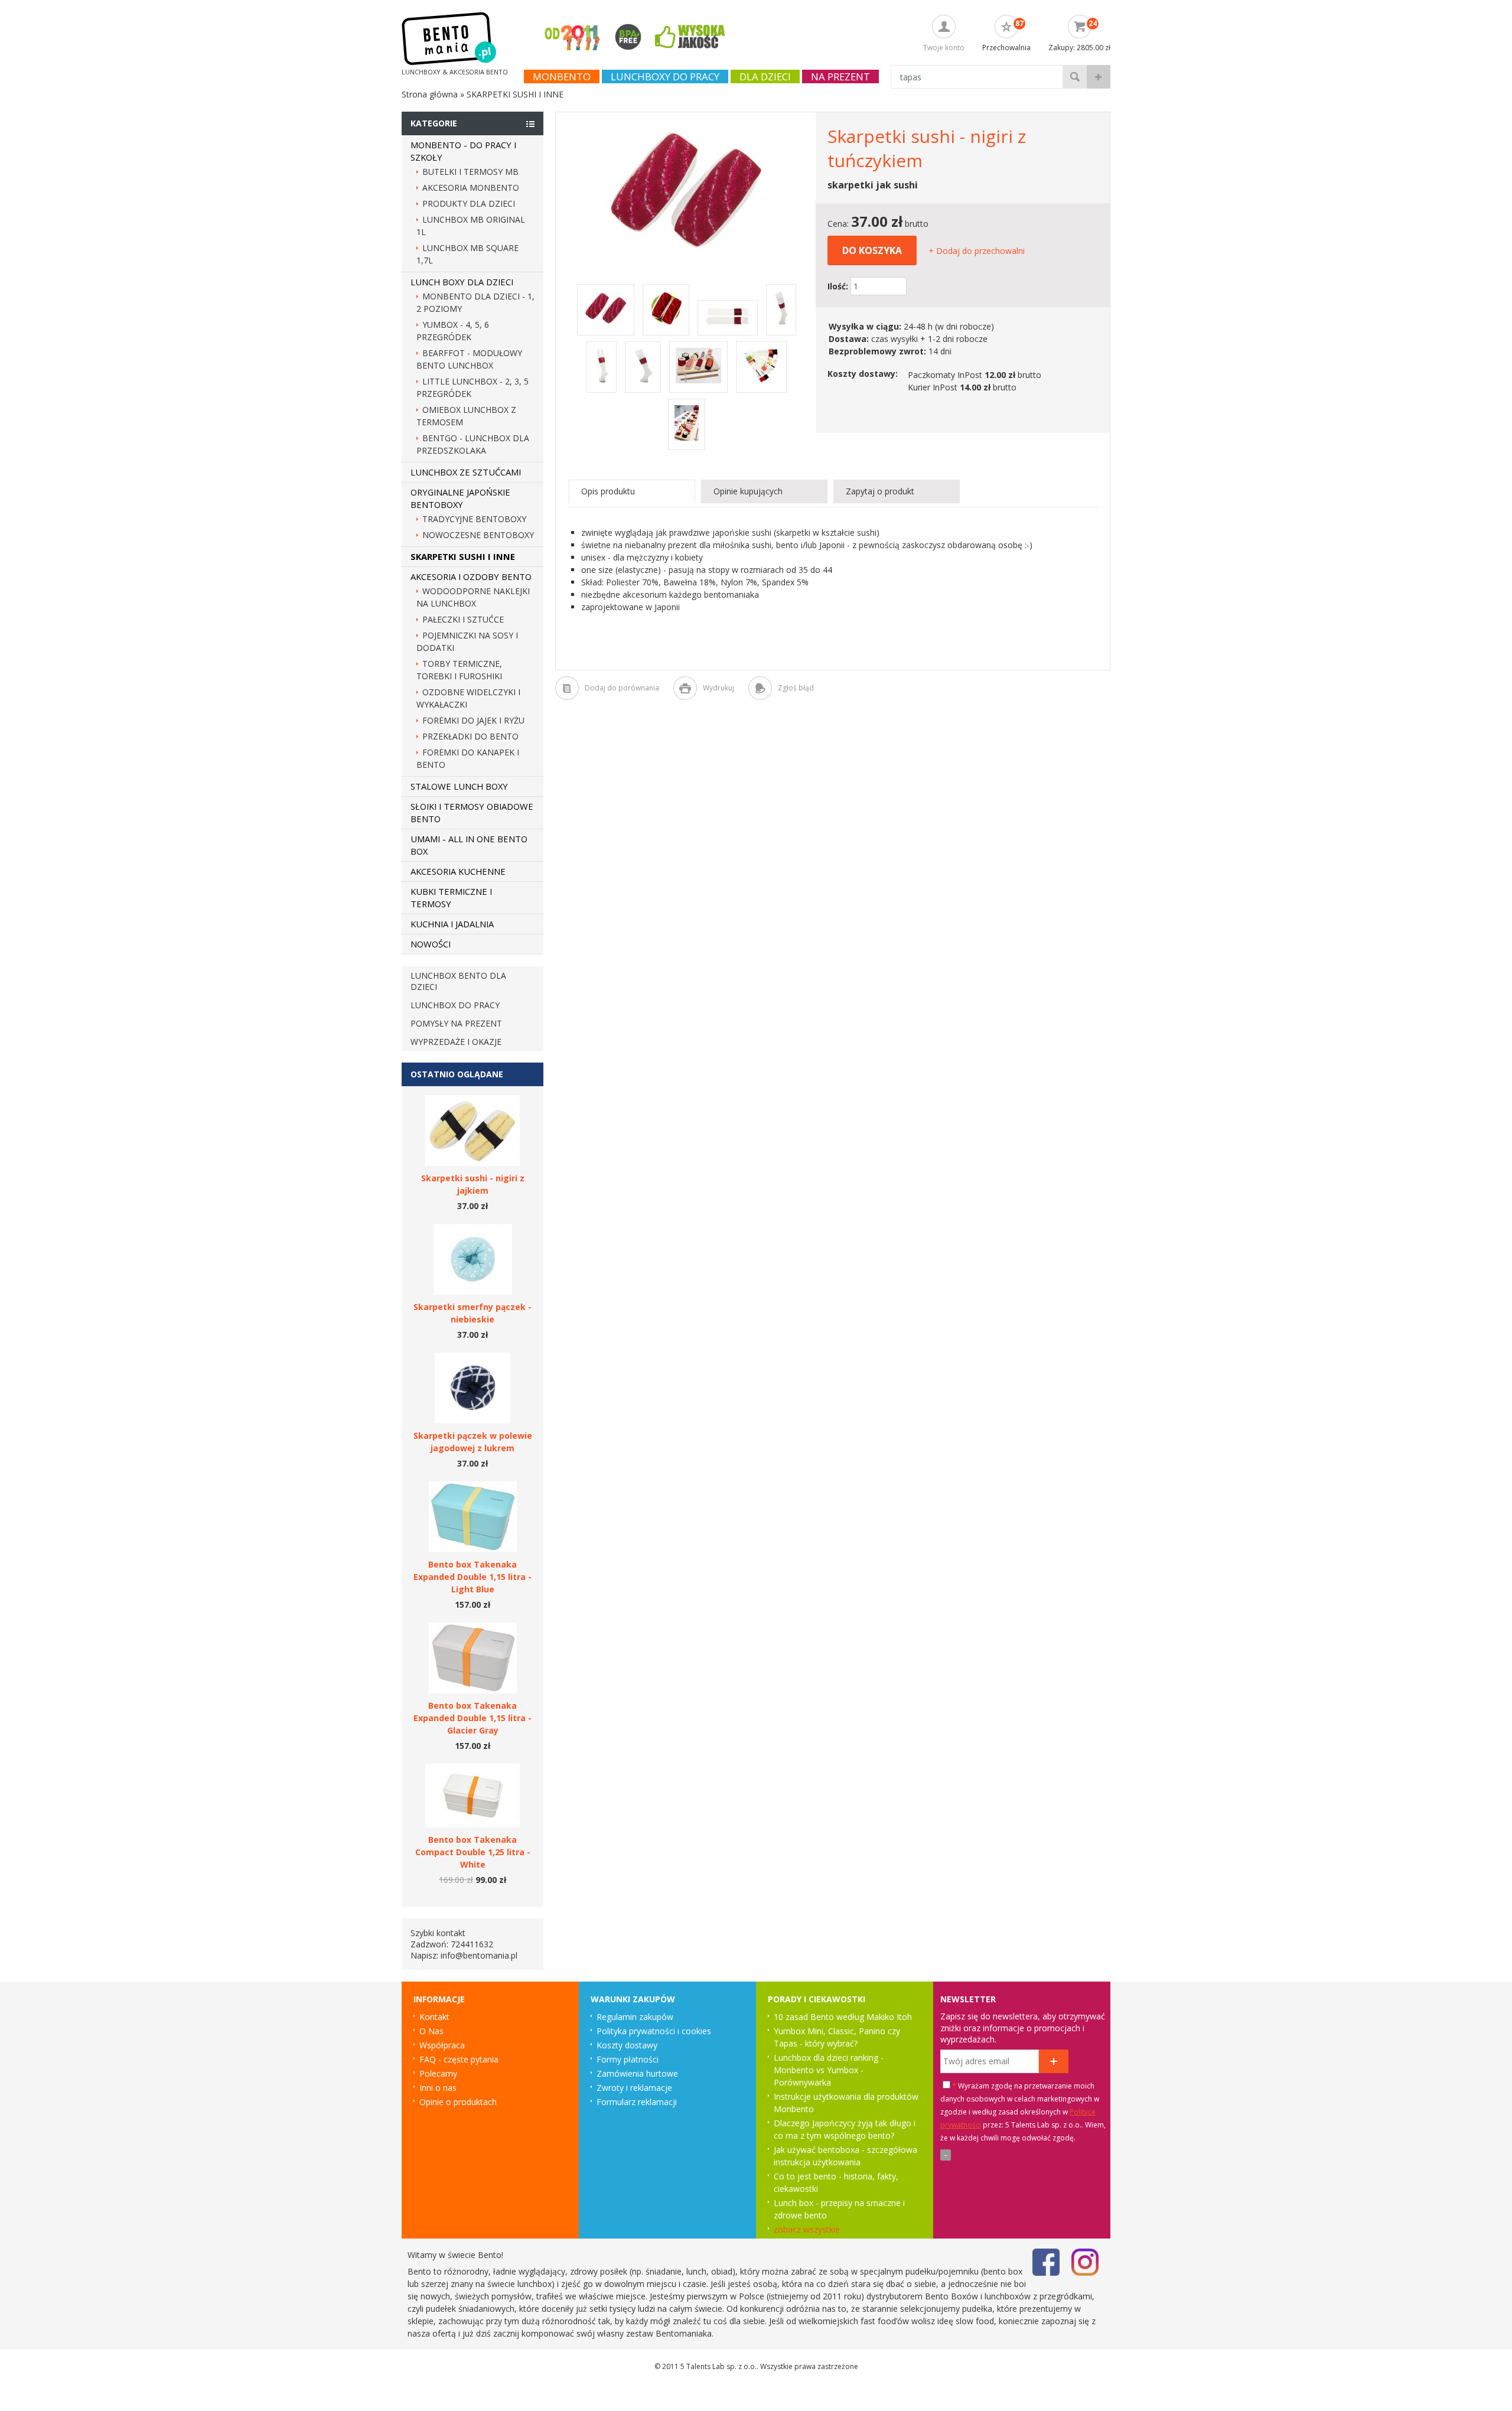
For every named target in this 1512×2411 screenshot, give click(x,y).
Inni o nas (438, 2088)
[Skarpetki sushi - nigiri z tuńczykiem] (686, 254)
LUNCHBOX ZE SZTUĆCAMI (466, 472)
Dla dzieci (765, 76)
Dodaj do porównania (622, 688)
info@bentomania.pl (479, 1955)
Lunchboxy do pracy (665, 76)
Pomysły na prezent (456, 1023)
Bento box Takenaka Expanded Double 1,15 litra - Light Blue (472, 1577)
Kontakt (434, 2017)
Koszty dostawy (627, 2045)
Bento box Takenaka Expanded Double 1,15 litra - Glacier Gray (472, 1718)
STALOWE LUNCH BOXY (459, 786)
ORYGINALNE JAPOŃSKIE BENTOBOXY (460, 498)
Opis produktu (608, 491)
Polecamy (438, 2073)
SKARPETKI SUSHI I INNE (463, 556)
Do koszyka (872, 250)
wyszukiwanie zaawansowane (1099, 77)
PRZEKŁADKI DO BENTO (470, 736)
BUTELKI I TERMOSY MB (470, 172)
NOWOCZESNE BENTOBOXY (478, 535)
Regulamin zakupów (635, 2017)
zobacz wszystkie (807, 2229)
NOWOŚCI (431, 944)
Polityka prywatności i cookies (654, 2031)
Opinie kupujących (748, 491)
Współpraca (442, 2045)
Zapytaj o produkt (880, 491)
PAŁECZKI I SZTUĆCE (463, 619)
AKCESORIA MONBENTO (471, 188)
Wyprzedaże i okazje (456, 1042)
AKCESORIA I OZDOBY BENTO (471, 576)
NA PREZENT (840, 76)
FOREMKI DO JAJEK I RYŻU (473, 720)
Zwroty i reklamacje (634, 2088)
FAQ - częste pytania (459, 2059)
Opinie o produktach (458, 2102)
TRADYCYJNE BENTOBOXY (474, 519)
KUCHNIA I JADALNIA (452, 924)
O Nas (431, 2031)
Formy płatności (628, 2059)
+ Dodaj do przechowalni (977, 251)
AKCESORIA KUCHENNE (458, 871)
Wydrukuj (718, 688)
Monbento (562, 76)
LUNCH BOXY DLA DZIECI (462, 282)
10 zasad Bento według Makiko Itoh (843, 2017)
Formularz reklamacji (637, 2102)
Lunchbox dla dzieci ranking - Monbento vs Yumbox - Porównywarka (829, 2070)
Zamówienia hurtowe (637, 2073)
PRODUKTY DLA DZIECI (469, 203)
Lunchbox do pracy (455, 1005)
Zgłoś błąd (796, 688)
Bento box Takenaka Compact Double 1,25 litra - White (473, 1852)
